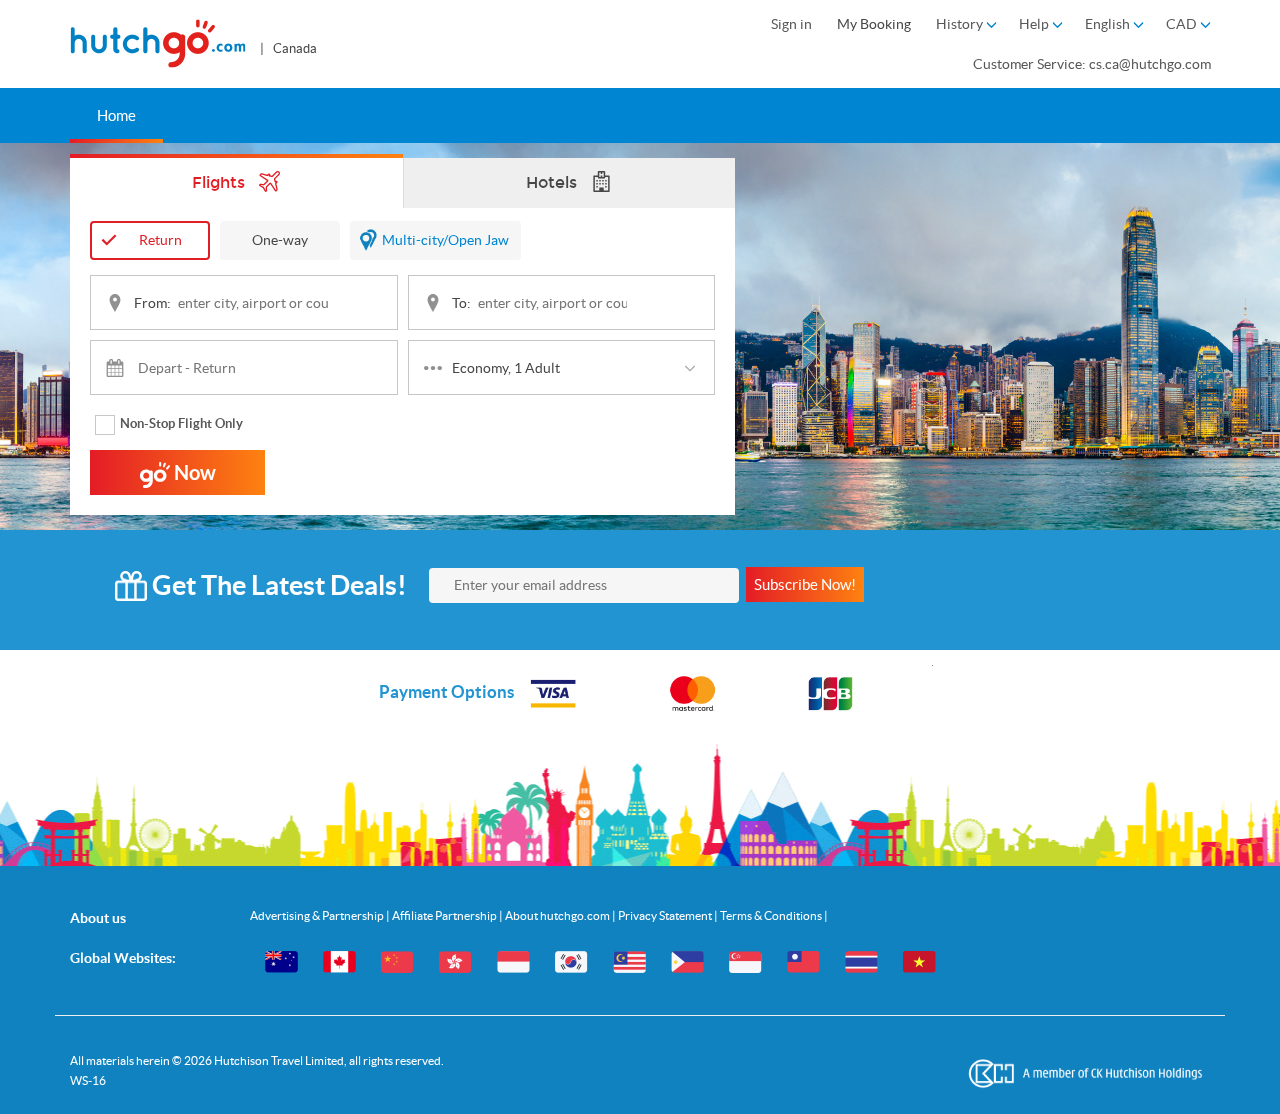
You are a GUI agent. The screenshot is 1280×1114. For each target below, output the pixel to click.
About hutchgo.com (558, 915)
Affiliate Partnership (445, 915)
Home (116, 115)
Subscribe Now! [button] (805, 584)
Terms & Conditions (772, 915)
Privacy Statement (666, 915)
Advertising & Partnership (318, 915)
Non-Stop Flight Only (181, 423)
